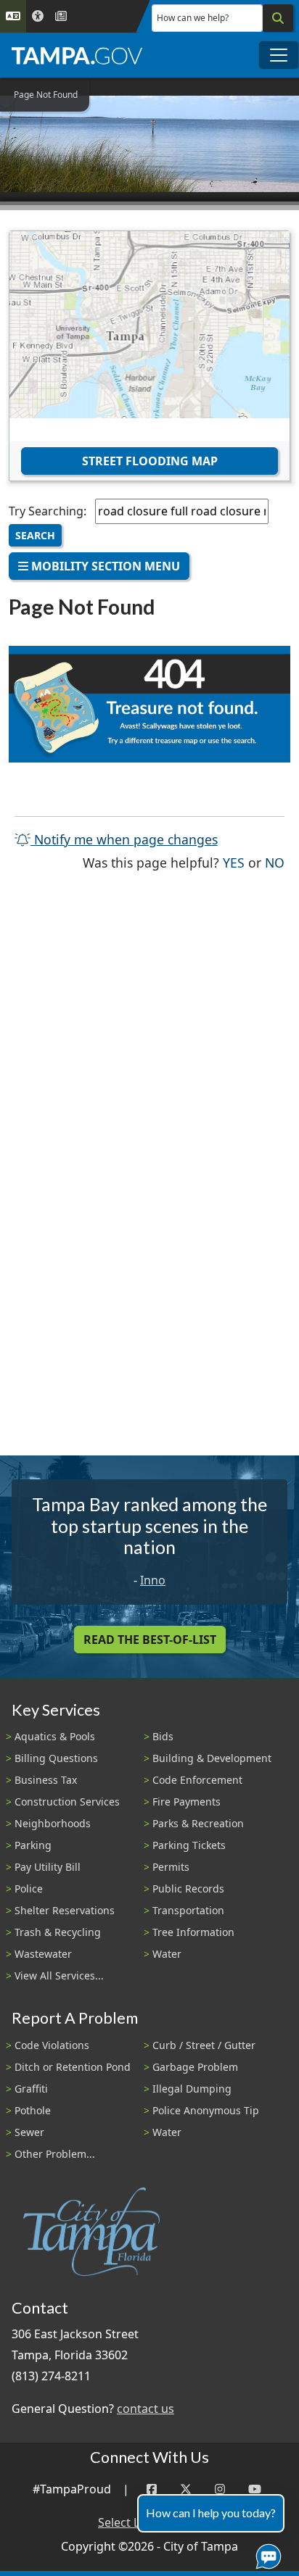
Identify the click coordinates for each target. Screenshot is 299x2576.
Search (35, 535)
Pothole (33, 2110)
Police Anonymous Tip (206, 2110)
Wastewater (43, 1954)
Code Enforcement (197, 1780)
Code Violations (52, 2045)
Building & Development (212, 1758)
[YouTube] (255, 2489)
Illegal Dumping (192, 2089)
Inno (153, 1580)
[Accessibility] (38, 16)
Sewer (29, 2132)
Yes (234, 862)
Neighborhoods (53, 1823)
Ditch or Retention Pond (73, 2067)
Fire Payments (187, 1802)
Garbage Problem (195, 2067)
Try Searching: (48, 511)
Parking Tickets (189, 1845)
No (275, 862)
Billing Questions (56, 1758)
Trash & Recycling (58, 1932)
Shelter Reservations (65, 1910)
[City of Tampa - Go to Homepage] (77, 55)
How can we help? (193, 18)
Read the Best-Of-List (150, 1640)
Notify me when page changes (124, 839)
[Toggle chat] (266, 2554)
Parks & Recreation (198, 1823)
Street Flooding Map (150, 461)
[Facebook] (152, 2489)
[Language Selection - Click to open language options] (13, 16)
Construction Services (67, 1802)
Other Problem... (55, 2154)
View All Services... (59, 1975)
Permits (171, 1867)
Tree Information (193, 1932)
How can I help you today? (211, 2513)
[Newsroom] (61, 16)
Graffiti (31, 2089)
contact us (146, 2409)
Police (29, 1889)
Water (167, 1954)
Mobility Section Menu (104, 566)
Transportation (188, 1910)
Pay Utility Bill (48, 1867)
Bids (163, 1736)
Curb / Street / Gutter (204, 2045)
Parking (33, 1845)
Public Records (188, 1889)
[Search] (278, 18)
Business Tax (46, 1780)
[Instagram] (220, 2489)
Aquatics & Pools (55, 1736)
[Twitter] (186, 2489)
